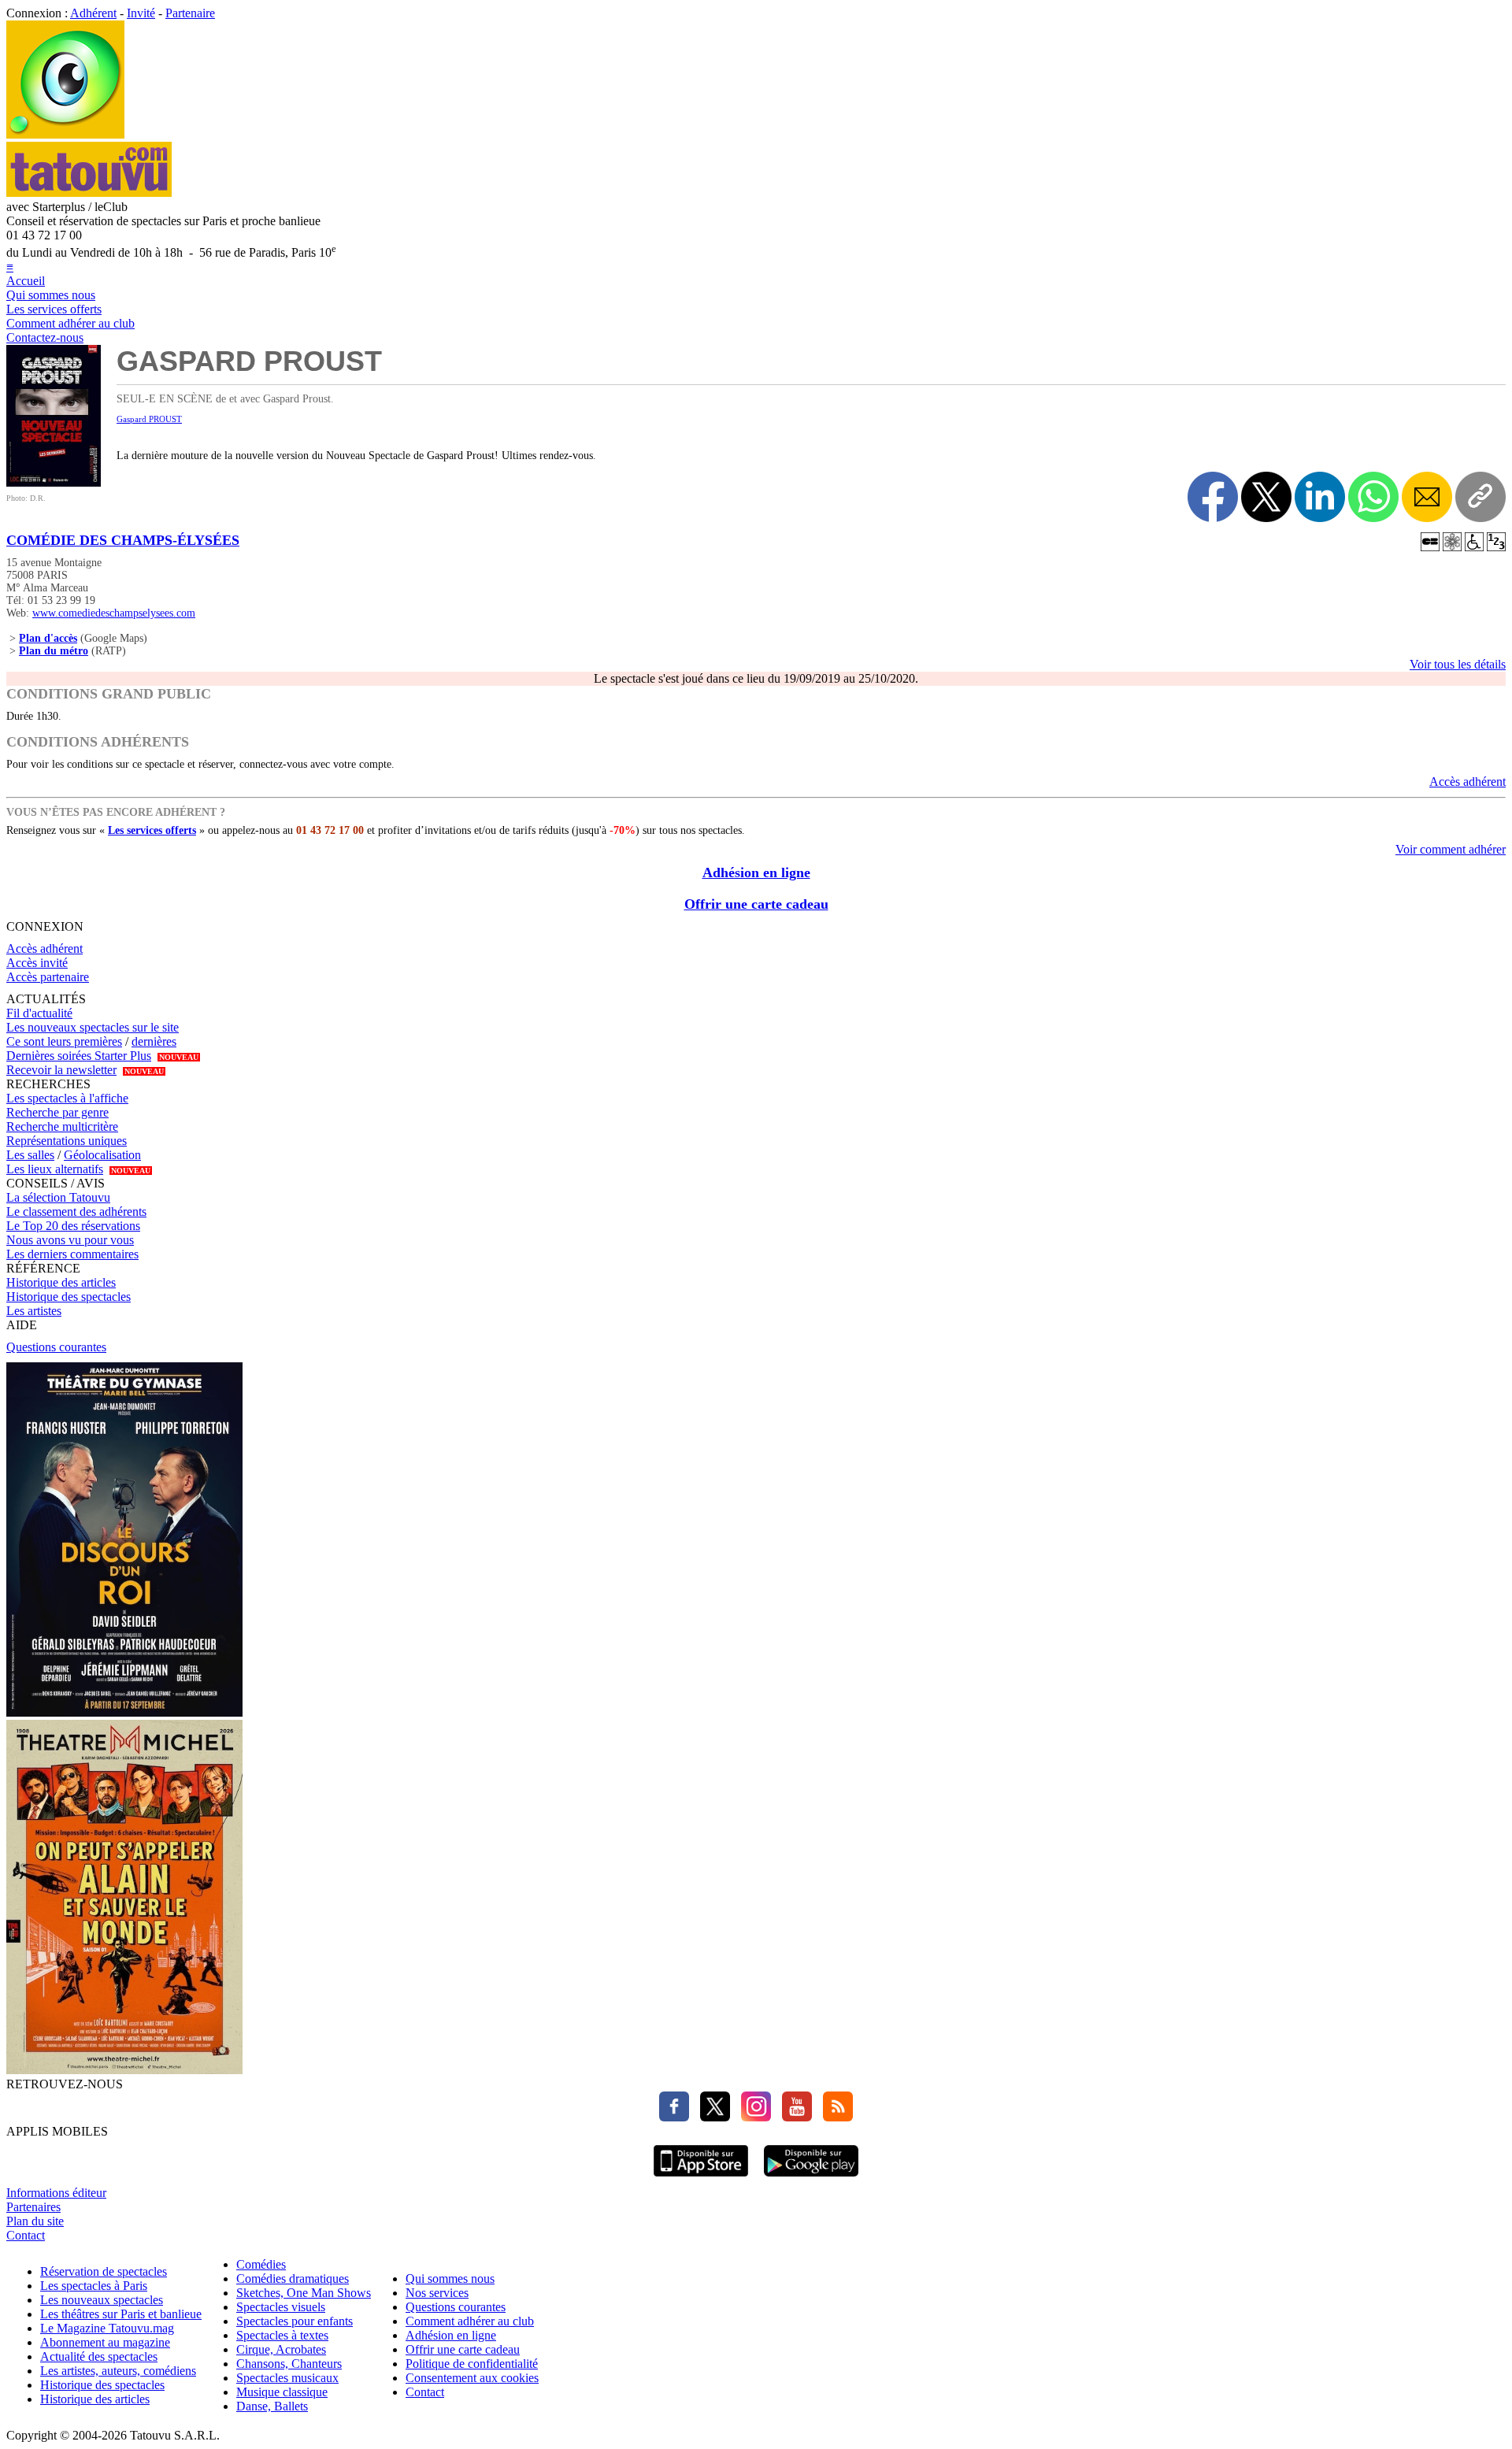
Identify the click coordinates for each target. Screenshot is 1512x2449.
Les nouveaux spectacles (102, 2300)
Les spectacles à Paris (94, 2286)
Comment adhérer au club (70, 323)
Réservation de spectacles (104, 2271)
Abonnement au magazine (105, 2342)
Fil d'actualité (39, 1013)
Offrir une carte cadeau (756, 904)
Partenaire (190, 13)
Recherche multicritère (62, 1126)
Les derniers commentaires (72, 1254)
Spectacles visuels (281, 2307)
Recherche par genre (57, 1112)
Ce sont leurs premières (64, 1041)
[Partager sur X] (1266, 497)
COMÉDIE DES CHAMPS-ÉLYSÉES (123, 540)
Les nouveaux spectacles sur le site (93, 1027)
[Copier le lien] (1480, 497)
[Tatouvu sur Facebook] (674, 2117)
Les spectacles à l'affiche (67, 1098)
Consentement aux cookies (472, 2378)
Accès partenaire (48, 977)
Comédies (261, 2264)
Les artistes (34, 1311)
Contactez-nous (45, 337)
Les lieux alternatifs (55, 1169)
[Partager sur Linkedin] (1320, 497)
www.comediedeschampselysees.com (114, 613)
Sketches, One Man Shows (304, 2293)
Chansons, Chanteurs (289, 2364)
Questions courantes (56, 1347)
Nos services (437, 2293)
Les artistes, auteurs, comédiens (118, 2371)
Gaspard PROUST (149, 419)
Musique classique (282, 2392)
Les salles (30, 1155)
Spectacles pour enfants (295, 2321)
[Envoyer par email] (1427, 497)
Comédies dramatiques (293, 2279)
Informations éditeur (56, 2193)
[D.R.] (54, 482)
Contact (26, 2235)
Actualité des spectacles (99, 2356)
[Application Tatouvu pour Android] (811, 2179)
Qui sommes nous (51, 295)
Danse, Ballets (272, 2406)
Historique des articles (61, 1282)
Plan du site (35, 2221)
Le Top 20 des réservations (73, 1226)
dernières (154, 1041)
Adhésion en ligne (756, 873)
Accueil (26, 281)
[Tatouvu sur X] (711, 2117)
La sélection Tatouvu (58, 1197)
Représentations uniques (67, 1141)
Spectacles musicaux (287, 2378)
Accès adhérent (1468, 782)
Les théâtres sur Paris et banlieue (121, 2314)
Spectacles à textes (282, 2335)
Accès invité (37, 963)
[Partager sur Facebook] (1213, 497)
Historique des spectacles (69, 1297)
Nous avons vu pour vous (70, 1240)
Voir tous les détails (1458, 664)
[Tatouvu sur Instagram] (752, 2117)
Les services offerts (54, 309)
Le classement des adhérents (76, 1212)
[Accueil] (65, 134)
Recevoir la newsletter (61, 1070)
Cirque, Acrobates (281, 2349)
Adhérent (93, 13)
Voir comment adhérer (1451, 849)
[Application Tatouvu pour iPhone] (701, 2179)
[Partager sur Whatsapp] (1373, 497)
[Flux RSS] (834, 2117)
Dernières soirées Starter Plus (79, 1056)
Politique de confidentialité (472, 2364)
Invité (141, 13)
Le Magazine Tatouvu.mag (107, 2328)
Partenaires (33, 2207)
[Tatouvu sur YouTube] (793, 2117)
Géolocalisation (102, 1155)
